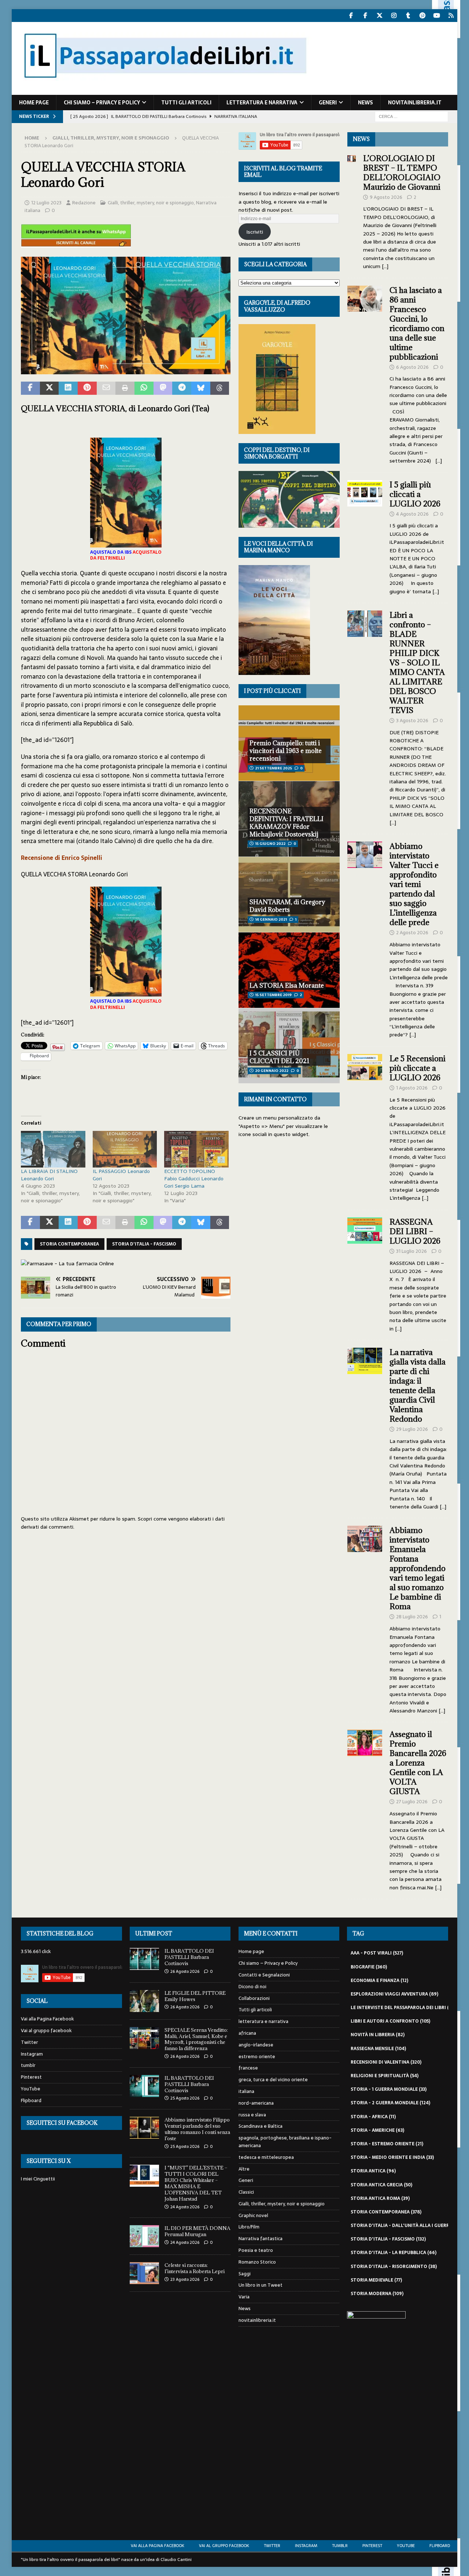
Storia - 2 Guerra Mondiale (390, 2103)
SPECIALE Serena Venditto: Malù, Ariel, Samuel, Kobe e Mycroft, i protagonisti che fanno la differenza (197, 2039)
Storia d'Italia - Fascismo (144, 1244)
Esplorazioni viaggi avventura (394, 1994)
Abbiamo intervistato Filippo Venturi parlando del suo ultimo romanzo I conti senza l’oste (197, 2129)
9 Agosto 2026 (386, 197)
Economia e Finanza (379, 1981)
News (365, 103)
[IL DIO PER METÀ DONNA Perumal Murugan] (144, 2236)
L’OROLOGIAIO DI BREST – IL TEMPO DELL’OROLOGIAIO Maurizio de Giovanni (403, 173)
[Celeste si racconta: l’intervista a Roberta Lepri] (144, 2273)
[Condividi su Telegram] (182, 388)
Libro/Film (249, 2227)
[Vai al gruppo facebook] (365, 16)
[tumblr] (408, 16)
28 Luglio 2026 (412, 1617)
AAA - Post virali (377, 1953)
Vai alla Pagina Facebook (47, 2019)
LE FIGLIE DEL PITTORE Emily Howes (195, 1996)
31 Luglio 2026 (411, 1251)
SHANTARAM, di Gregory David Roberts (287, 906)
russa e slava (252, 2115)
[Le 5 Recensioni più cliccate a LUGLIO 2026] (365, 1126)
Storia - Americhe (377, 2130)
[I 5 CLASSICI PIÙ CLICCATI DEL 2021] (289, 1046)
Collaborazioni (254, 1998)
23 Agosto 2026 (185, 2279)
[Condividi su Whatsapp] (144, 388)
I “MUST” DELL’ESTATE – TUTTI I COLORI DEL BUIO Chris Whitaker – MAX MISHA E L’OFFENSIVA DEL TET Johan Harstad (196, 2183)
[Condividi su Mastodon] (163, 388)
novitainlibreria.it (415, 103)
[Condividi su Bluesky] (201, 388)
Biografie (369, 1967)
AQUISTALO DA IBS (111, 552)
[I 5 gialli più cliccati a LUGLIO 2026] (365, 536)
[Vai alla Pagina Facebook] (351, 16)
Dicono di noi (252, 1987)
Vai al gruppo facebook (46, 2031)
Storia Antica (373, 2171)
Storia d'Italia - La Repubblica (394, 2253)
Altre (244, 2169)
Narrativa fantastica (261, 2239)
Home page (34, 103)
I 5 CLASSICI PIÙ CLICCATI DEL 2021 (279, 1057)
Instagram (32, 2054)
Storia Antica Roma (380, 2198)
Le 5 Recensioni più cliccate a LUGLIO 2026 (418, 1068)
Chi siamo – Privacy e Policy (102, 103)
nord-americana (256, 2103)
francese (248, 2068)
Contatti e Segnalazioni (264, 1975)
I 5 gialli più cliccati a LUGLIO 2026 (415, 494)
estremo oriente (257, 2057)
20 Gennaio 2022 (272, 1071)
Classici (246, 2192)
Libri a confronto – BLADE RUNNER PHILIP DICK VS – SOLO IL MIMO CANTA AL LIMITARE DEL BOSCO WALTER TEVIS (417, 663)
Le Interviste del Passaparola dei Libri (404, 2008)
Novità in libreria (378, 2035)
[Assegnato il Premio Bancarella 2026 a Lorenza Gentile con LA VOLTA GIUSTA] (365, 1809)
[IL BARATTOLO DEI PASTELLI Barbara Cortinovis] (144, 1959)
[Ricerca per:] (411, 116)
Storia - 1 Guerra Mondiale (389, 2089)
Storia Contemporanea (69, 1244)
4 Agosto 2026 (412, 514)
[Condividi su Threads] (220, 388)
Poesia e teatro (256, 2250)
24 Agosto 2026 (185, 2207)
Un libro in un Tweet (261, 2285)
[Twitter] (379, 16)
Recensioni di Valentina (386, 2062)
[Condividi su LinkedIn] (68, 388)
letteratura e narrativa (262, 103)
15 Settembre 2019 (273, 995)
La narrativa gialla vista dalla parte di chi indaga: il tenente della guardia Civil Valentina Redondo (418, 1386)
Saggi (245, 2274)
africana (247, 2033)
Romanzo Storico (257, 2262)
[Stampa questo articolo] (125, 388)
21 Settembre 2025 (274, 768)
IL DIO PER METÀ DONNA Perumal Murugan (197, 2231)
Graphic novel (253, 2215)
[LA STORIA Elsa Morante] (289, 970)
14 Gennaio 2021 (271, 919)
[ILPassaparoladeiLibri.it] (165, 91)
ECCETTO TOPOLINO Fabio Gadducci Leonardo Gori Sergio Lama (194, 1178)
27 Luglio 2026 (412, 1802)
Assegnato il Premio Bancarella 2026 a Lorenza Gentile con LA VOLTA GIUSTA (418, 1763)
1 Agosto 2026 (412, 1088)
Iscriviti (255, 232)
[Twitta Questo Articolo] (49, 388)
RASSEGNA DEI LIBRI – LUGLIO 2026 (415, 1231)
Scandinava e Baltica (261, 2126)
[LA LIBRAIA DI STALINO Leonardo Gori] (53, 1149)
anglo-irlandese (256, 2045)
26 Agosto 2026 (185, 1971)
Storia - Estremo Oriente (387, 2144)
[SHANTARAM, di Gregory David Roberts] (289, 894)
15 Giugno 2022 (270, 844)
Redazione (84, 203)
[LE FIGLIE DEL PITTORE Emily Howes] (144, 2001)
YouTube (31, 2089)
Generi (328, 103)
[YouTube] (437, 16)
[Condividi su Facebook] (30, 388)
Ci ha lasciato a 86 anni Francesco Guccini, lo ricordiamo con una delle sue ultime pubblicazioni (417, 324)
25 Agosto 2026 (185, 2098)
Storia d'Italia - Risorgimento (394, 2267)
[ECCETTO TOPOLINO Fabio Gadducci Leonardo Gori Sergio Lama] (196, 1149)
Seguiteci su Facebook (62, 2123)
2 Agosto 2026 (412, 933)
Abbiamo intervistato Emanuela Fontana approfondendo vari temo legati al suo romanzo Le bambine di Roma (418, 1568)
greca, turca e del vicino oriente (273, 2080)
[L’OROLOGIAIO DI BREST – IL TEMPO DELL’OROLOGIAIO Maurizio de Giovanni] (352, 210)
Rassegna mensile (378, 2049)
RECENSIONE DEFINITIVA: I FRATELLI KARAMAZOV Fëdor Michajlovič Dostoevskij (287, 823)
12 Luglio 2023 (46, 203)
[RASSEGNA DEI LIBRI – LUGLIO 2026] (365, 1273)
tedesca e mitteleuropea (266, 2157)
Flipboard (31, 2100)
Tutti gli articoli (186, 103)
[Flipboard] (451, 16)
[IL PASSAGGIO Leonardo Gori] (125, 1149)
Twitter (29, 2042)
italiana (246, 2091)
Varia (244, 2297)
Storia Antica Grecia (381, 2185)
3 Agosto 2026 (412, 721)
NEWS (361, 139)
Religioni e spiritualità (385, 2076)
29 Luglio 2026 (412, 1429)
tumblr (28, 2065)
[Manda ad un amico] (106, 388)
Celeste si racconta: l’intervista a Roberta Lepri (195, 2268)
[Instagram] (394, 16)
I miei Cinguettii (38, 2179)
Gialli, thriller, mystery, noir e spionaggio (151, 203)
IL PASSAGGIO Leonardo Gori (121, 1175)
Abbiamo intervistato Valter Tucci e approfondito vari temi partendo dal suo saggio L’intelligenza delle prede (414, 884)
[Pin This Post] (87, 388)
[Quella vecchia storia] (126, 370)
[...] (385, 266)
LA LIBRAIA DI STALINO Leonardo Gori (49, 1175)
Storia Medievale (376, 2280)
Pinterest (31, 2077)
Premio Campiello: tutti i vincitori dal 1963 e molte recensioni (286, 751)
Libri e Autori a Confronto (390, 2021)
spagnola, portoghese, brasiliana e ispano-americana (285, 2142)
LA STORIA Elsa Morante (287, 986)
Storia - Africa (373, 2117)
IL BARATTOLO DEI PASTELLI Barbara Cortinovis (189, 1957)
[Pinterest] (422, 16)
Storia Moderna (377, 2294)
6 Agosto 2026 (412, 367)
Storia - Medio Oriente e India (392, 2157)
